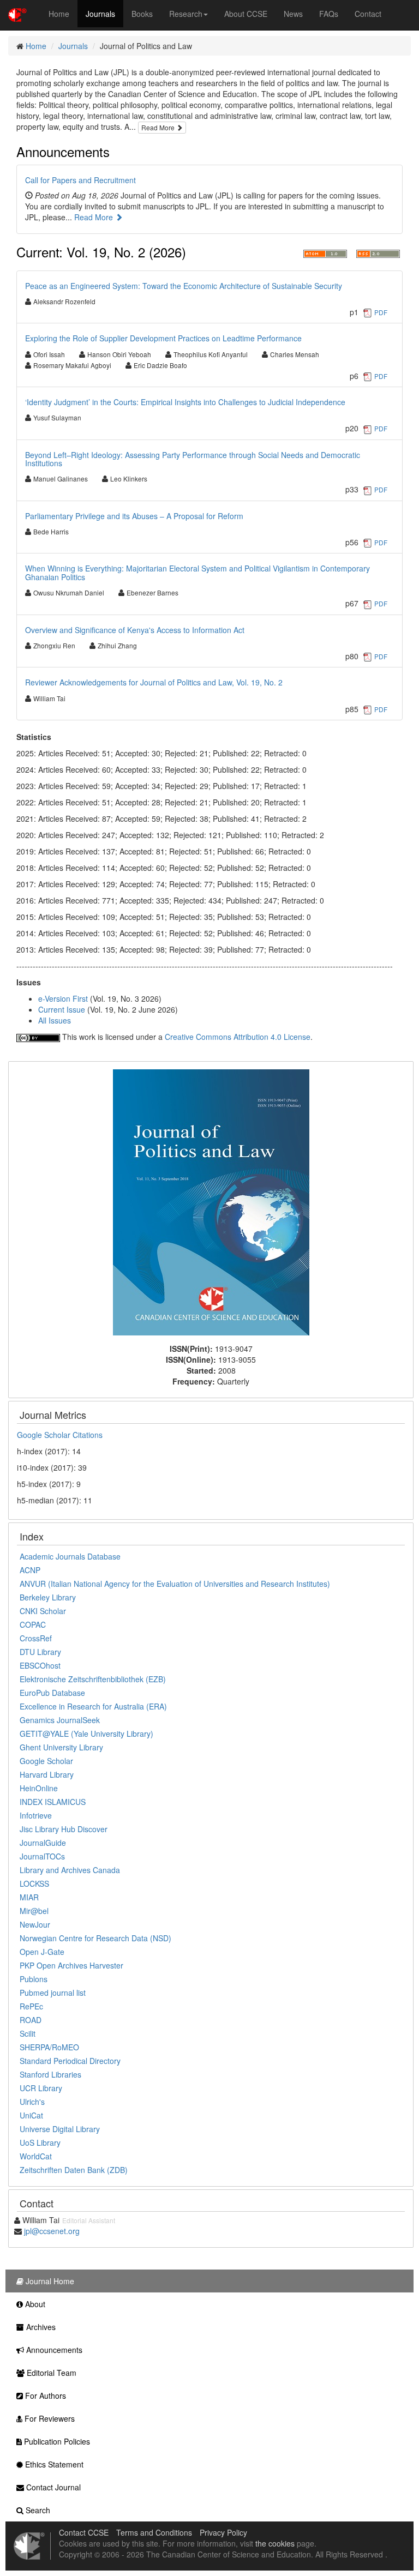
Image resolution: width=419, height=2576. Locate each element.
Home (59, 14)
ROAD (31, 2020)
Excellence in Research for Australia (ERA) (93, 1706)
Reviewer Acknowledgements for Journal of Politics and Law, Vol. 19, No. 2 (154, 682)
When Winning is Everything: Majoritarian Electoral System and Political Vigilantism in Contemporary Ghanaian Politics (197, 572)
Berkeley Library (48, 1597)
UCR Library (41, 2088)
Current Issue (62, 1009)
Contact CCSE (84, 2532)
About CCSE (246, 14)
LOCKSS (34, 1883)
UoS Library (40, 2142)
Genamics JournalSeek (60, 1720)
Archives (40, 2327)
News (293, 14)
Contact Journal (52, 2487)
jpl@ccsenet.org (52, 2231)
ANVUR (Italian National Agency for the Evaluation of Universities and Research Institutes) (175, 1584)
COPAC (33, 1624)
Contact (368, 14)
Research (186, 14)
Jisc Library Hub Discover (64, 1829)
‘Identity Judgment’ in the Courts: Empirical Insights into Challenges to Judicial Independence (185, 402)
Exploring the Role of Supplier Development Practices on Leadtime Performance (163, 338)
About (34, 2304)
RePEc (31, 2006)
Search (37, 2510)
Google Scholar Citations (60, 1435)
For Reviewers (49, 2418)
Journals (100, 14)
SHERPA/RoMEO (49, 2047)
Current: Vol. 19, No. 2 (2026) (101, 252)
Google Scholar (46, 1761)
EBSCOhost (40, 1665)
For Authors (44, 2396)
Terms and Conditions (154, 2532)
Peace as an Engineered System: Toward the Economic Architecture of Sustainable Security (184, 286)
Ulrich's (32, 2102)
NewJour (35, 1924)
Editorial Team (50, 2373)
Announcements (63, 151)
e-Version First (63, 998)
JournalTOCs (42, 1856)
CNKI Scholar (43, 1611)
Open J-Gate (42, 1952)
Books (142, 14)
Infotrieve (36, 1815)
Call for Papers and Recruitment (80, 180)
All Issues (55, 1020)
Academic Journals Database (70, 1556)
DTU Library (40, 1652)
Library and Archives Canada (70, 1870)
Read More (159, 127)
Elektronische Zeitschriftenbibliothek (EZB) (93, 1679)
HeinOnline (39, 1788)
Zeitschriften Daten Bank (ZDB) (74, 2170)
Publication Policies (56, 2441)
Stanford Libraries (50, 2074)
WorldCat (36, 2156)
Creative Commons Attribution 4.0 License (238, 1037)
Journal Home (49, 2281)
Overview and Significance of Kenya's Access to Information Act (135, 630)
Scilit (28, 2033)
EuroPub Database (52, 1693)
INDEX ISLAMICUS (53, 1802)
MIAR (29, 1897)
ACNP (30, 1570)
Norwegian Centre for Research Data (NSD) (95, 1938)
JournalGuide (43, 1843)
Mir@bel (34, 1911)
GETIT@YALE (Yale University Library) (86, 1734)
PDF (381, 312)
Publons (34, 1979)
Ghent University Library (61, 1747)
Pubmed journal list (53, 1993)
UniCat (31, 2115)
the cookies (275, 2543)
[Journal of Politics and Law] (211, 1201)
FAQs (329, 14)
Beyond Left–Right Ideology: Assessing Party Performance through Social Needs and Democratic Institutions (193, 459)
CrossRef (36, 1638)
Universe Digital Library (60, 2129)
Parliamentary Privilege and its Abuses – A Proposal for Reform (134, 516)
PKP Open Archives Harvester (71, 1965)
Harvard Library (47, 1774)
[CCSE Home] (17, 14)
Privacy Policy (223, 2532)
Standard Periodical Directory (70, 2061)
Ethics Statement (53, 2464)
